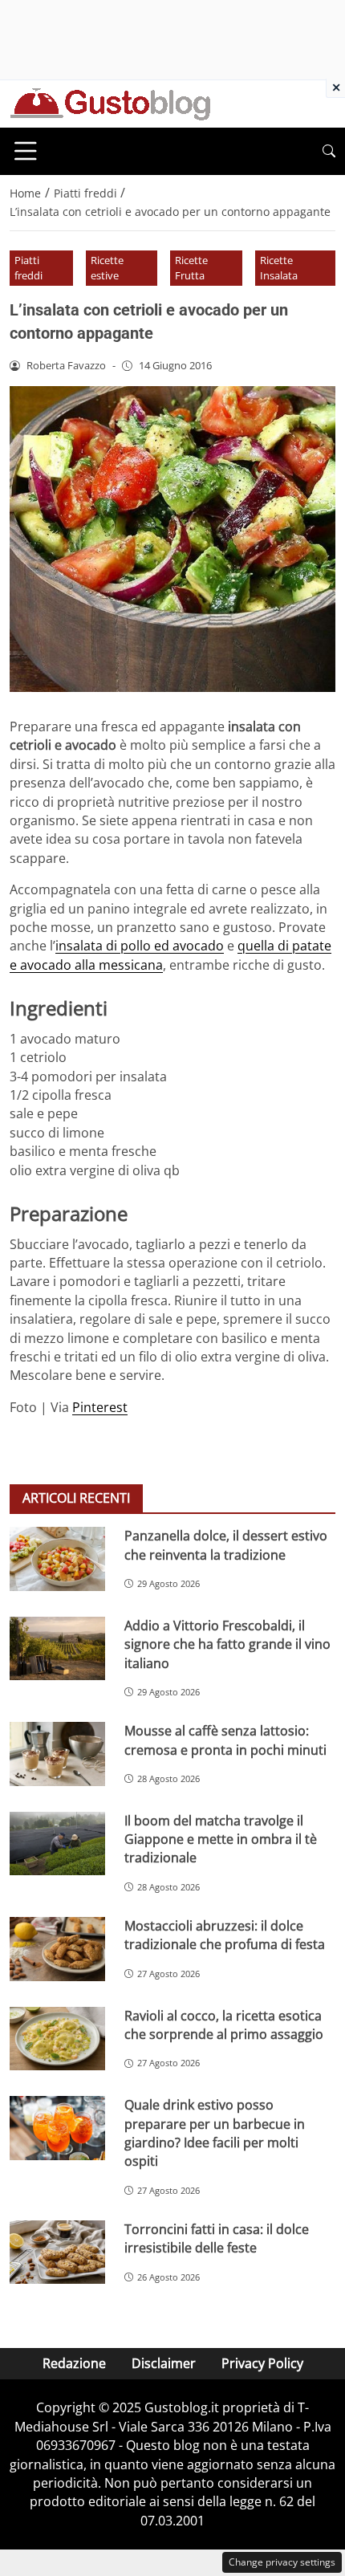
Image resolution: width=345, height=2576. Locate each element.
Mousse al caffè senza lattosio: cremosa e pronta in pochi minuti (225, 1740)
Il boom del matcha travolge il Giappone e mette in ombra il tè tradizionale (221, 1839)
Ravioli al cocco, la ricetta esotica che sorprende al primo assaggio (224, 2025)
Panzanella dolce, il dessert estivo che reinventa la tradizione (226, 1545)
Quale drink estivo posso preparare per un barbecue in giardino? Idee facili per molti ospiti (215, 2133)
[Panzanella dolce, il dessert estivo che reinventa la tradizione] (57, 1559)
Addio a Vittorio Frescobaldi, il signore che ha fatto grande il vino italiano (227, 1644)
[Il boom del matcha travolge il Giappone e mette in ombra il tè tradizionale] (57, 1844)
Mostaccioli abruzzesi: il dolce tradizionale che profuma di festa (225, 1935)
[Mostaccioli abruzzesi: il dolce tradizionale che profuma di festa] (57, 1949)
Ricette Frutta (191, 268)
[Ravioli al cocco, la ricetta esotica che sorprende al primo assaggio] (57, 2039)
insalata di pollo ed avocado (140, 946)
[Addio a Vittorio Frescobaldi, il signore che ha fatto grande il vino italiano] (57, 1649)
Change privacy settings (282, 2562)
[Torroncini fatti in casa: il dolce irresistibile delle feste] (57, 2252)
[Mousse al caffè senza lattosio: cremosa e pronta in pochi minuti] (57, 1754)
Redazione (74, 2363)
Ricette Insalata (279, 268)
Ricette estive (107, 268)
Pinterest (100, 1407)
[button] (329, 151)
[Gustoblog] (110, 103)
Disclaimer (164, 2363)
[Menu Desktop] (26, 151)
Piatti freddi (28, 268)
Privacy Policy (262, 2363)
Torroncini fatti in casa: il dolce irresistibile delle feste (217, 2238)
